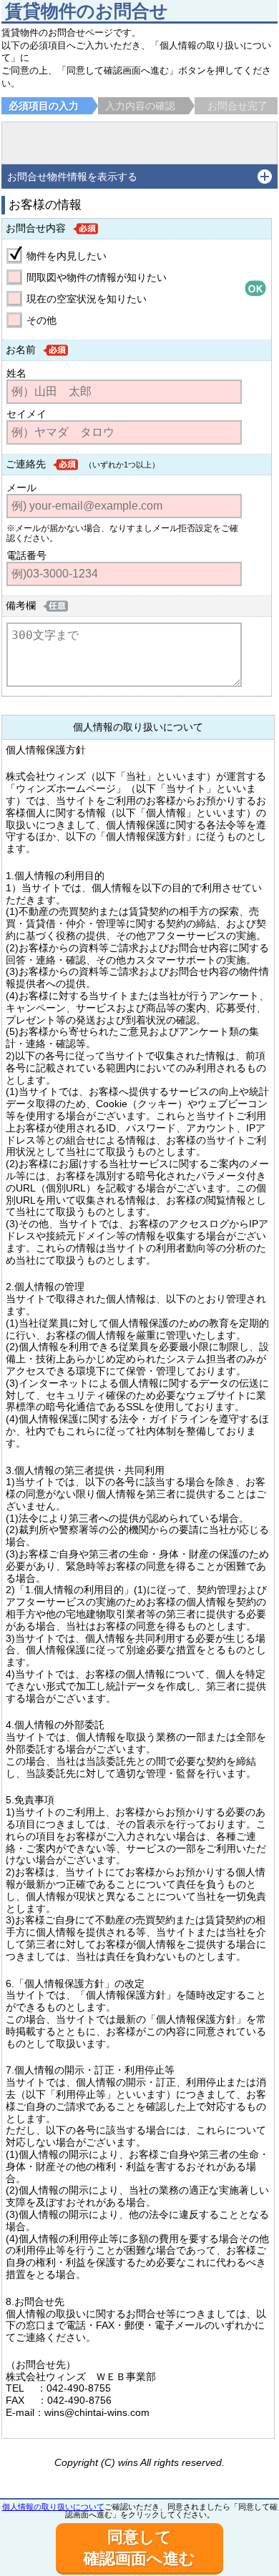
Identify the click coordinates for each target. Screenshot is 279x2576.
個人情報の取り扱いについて (53, 2507)
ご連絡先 (26, 464)
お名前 (21, 350)
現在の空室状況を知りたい (87, 299)
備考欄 (21, 605)
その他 (41, 320)
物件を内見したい (67, 256)
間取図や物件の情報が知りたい (97, 277)
